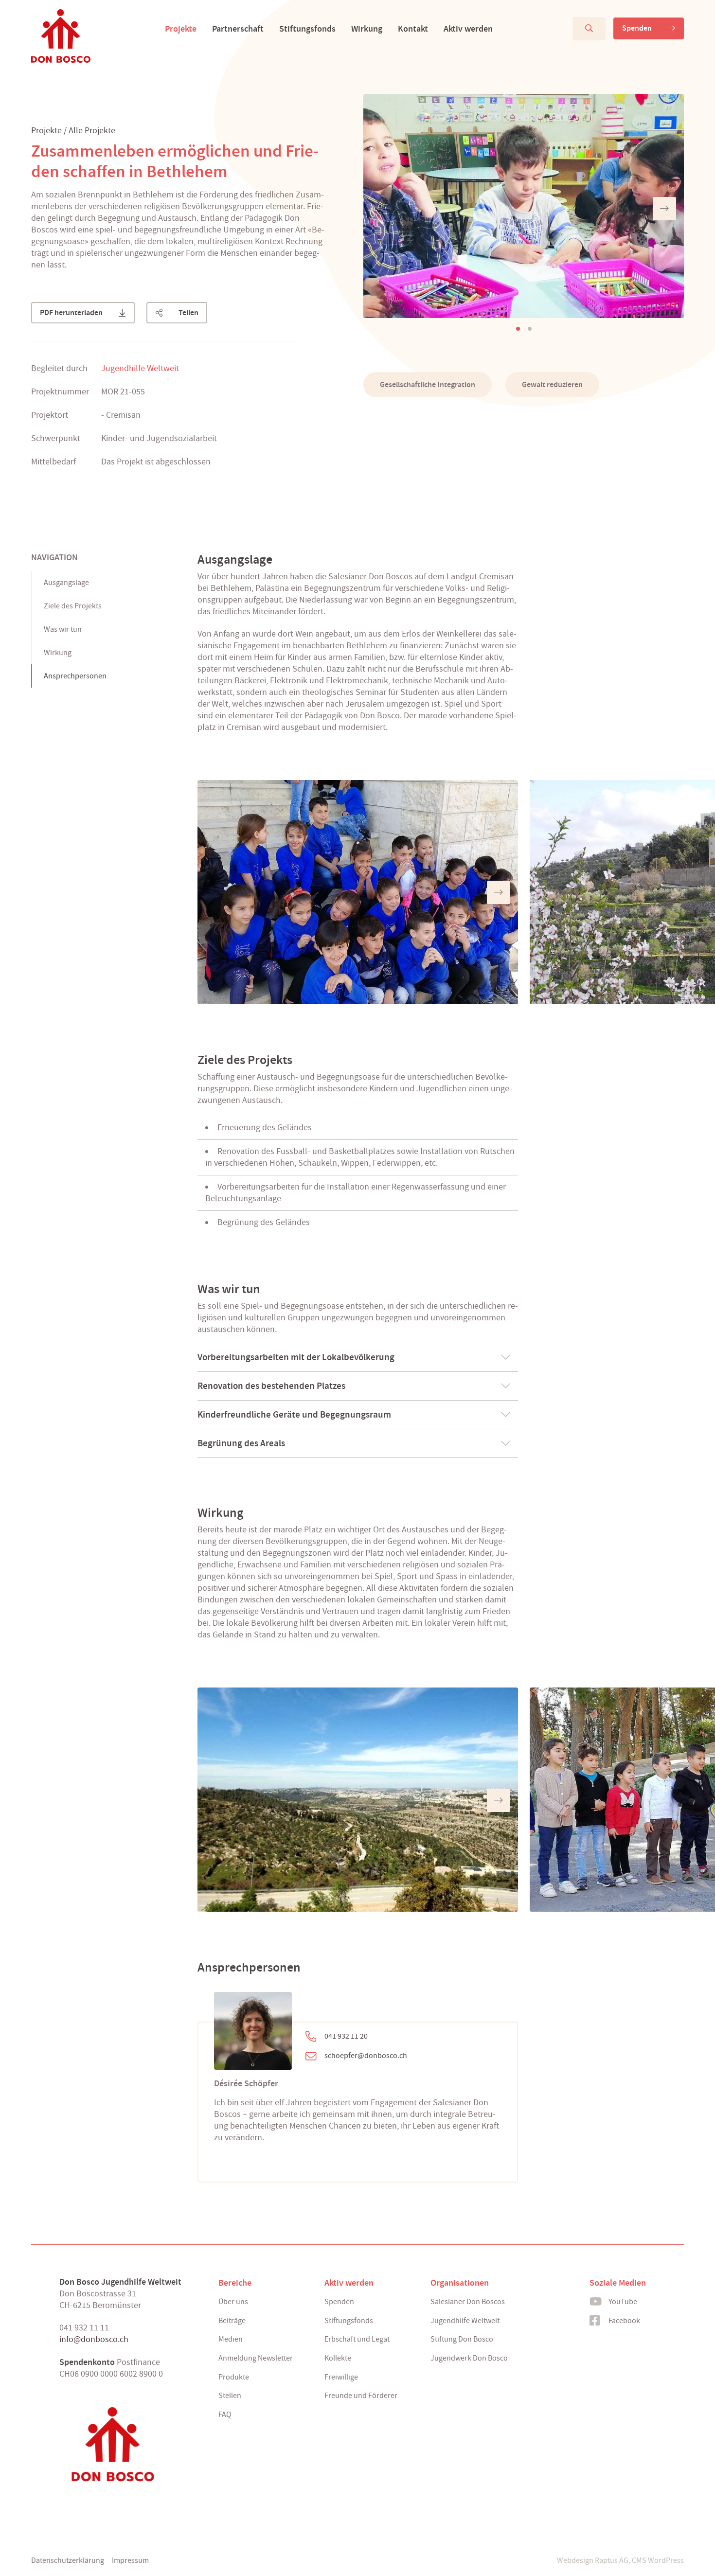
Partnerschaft (238, 29)
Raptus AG (612, 2560)
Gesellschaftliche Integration (428, 384)
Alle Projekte (92, 131)
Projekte (181, 29)
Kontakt (413, 29)
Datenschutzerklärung (68, 2560)
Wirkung (367, 29)
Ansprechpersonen (75, 676)
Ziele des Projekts (73, 606)
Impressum (130, 2560)
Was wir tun (63, 629)
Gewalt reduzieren (552, 384)
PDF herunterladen (71, 312)
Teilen (188, 312)
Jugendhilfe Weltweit (140, 368)
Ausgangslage (66, 583)
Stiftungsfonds (307, 29)
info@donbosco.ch (94, 2339)
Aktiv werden (468, 29)
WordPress (666, 2560)
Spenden (637, 28)
